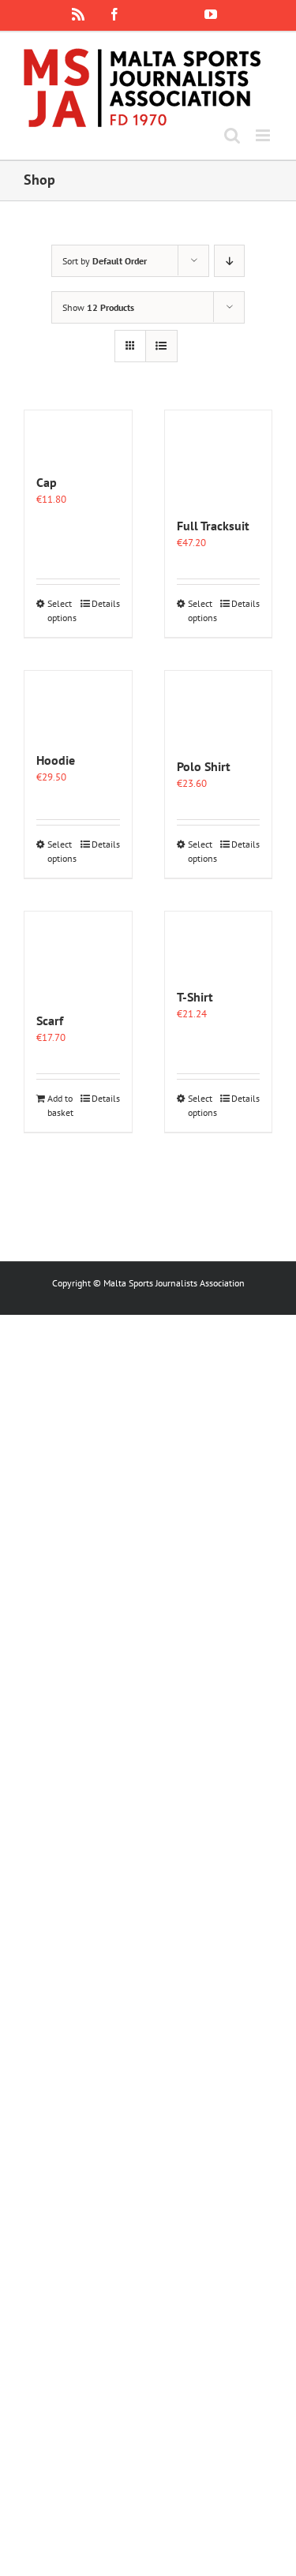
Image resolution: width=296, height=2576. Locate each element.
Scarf (50, 1020)
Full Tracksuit (213, 526)
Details (106, 603)
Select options (62, 610)
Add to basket (60, 1105)
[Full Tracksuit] (219, 455)
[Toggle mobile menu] (264, 135)
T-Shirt (195, 997)
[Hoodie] (78, 703)
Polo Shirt (204, 766)
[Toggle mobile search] (232, 135)
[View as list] (161, 346)
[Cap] (78, 434)
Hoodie (56, 760)
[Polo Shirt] (219, 706)
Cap (47, 482)
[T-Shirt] (219, 942)
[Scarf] (78, 954)
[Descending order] (229, 261)
